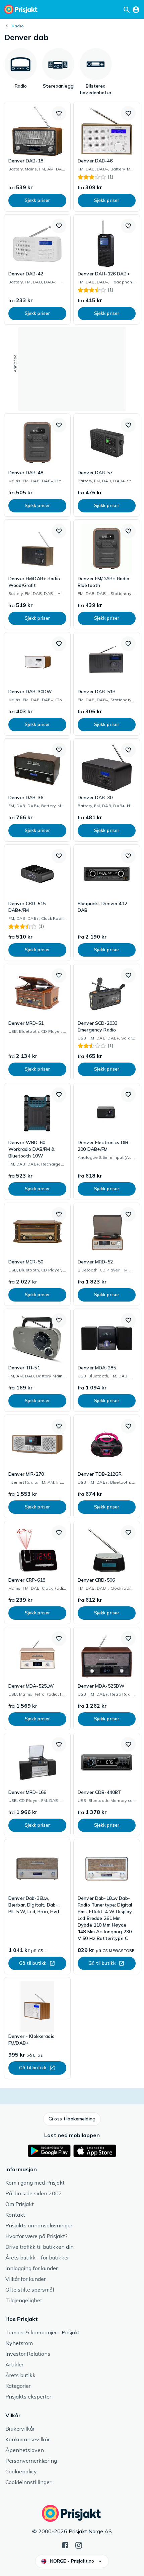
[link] (37, 157)
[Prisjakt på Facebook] (65, 2545)
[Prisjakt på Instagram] (79, 2545)
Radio (18, 26)
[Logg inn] (136, 9)
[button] (59, 113)
